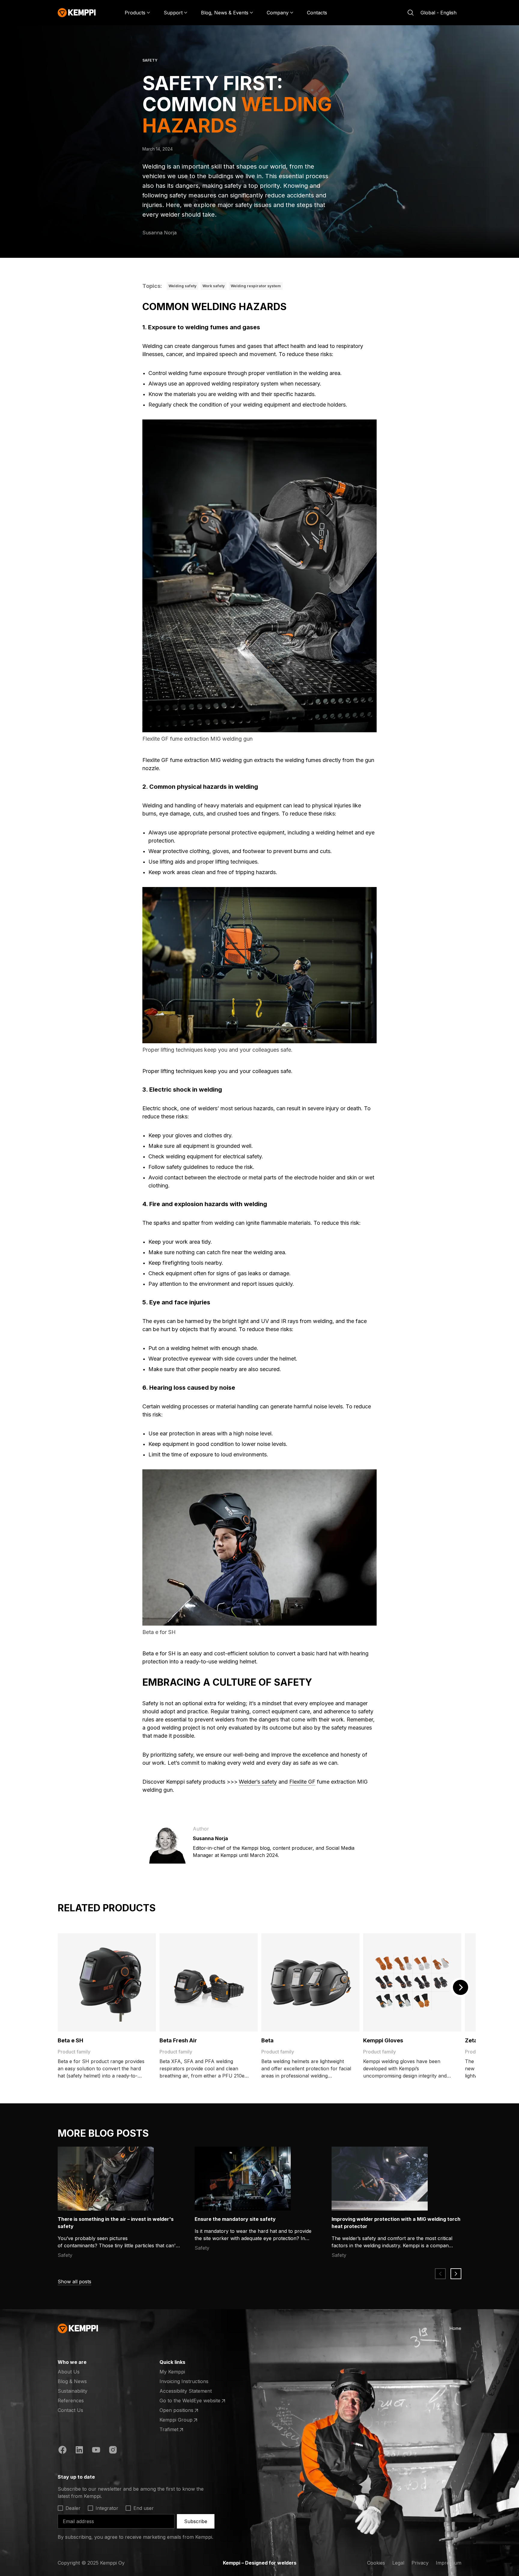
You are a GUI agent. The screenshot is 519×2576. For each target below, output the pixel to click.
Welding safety (182, 286)
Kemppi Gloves (383, 2040)
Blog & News (72, 2381)
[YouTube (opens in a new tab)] (96, 2451)
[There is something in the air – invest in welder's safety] (106, 2179)
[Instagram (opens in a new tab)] (113, 2451)
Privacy (420, 2563)
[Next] (460, 1987)
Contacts (317, 13)
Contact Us (70, 2410)
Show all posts (74, 2282)
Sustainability (73, 2391)
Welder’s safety (258, 1782)
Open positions (183, 2410)
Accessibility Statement (186, 2391)
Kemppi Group (183, 2420)
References (71, 2401)
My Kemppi (172, 2372)
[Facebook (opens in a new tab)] (62, 2451)
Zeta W (475, 2040)
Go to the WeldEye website (190, 2401)
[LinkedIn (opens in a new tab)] (79, 2451)
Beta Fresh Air (178, 2040)
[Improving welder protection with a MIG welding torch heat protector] (380, 2179)
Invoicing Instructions (184, 2381)
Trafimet (183, 2430)
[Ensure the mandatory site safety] (243, 2179)
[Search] (411, 13)
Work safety (214, 286)
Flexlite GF (302, 1782)
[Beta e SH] (107, 1982)
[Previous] (440, 2274)
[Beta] (310, 1982)
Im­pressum (449, 2563)
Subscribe (196, 2521)
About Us (69, 2372)
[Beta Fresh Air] (209, 1982)
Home (455, 2328)
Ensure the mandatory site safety (235, 2219)
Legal (398, 2563)
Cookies (376, 2563)
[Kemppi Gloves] (412, 1982)
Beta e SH (70, 2040)
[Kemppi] (77, 13)
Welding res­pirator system (256, 286)
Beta (267, 2040)
